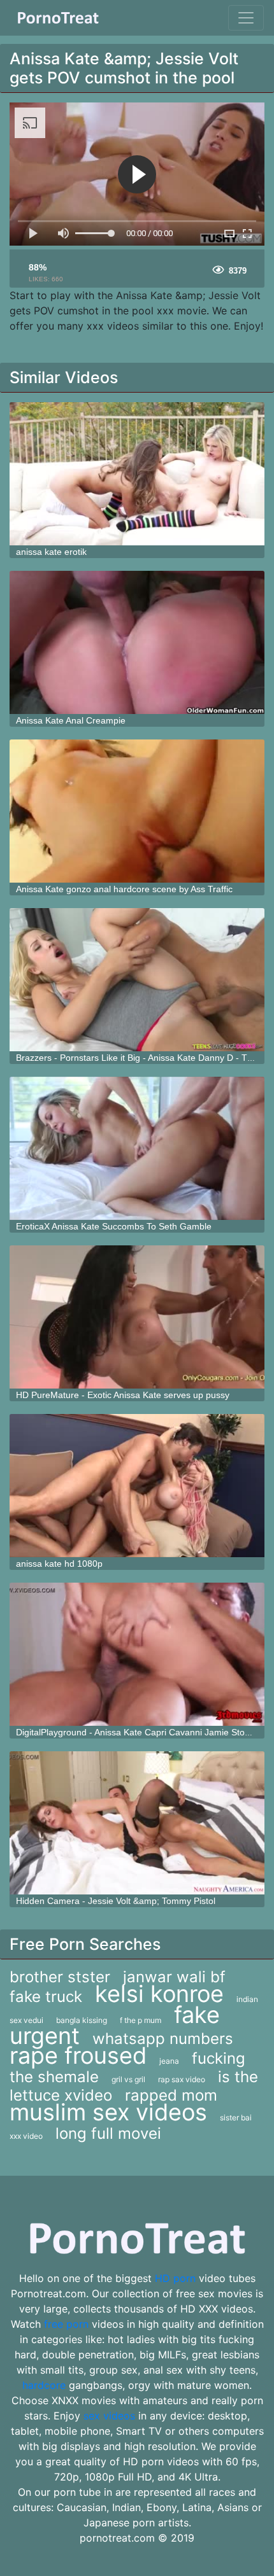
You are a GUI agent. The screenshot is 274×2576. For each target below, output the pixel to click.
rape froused (78, 2055)
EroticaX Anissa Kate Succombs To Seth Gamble (114, 1226)
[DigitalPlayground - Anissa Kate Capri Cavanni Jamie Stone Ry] (137, 1654)
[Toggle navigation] (246, 18)
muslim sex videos (108, 2112)
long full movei (108, 2133)
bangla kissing (82, 2020)
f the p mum (141, 2020)
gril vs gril (128, 2079)
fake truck (46, 1997)
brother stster (60, 1977)
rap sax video (182, 2079)
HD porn (175, 2278)
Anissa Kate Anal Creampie (71, 720)
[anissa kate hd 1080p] (137, 1486)
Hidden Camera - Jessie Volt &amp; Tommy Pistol (116, 1901)
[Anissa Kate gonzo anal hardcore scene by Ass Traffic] (137, 811)
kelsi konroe (159, 1994)
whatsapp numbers (163, 2039)
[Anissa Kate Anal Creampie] (137, 642)
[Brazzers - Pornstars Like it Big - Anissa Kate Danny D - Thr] (137, 980)
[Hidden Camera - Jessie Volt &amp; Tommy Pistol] (137, 1823)
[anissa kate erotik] (137, 474)
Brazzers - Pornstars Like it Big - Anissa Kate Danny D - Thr (136, 1058)
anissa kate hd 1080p (59, 1564)
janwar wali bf (174, 1977)
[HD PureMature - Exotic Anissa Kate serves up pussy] (137, 1317)
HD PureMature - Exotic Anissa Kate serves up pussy (123, 1395)
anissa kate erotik (51, 552)
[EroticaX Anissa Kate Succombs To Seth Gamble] (137, 1148)
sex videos (109, 2416)
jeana (169, 2061)
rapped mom (171, 2095)
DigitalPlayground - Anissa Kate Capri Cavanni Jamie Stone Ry (142, 1732)
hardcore (44, 2385)
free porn (66, 2324)
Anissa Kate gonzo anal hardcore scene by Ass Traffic (124, 889)
